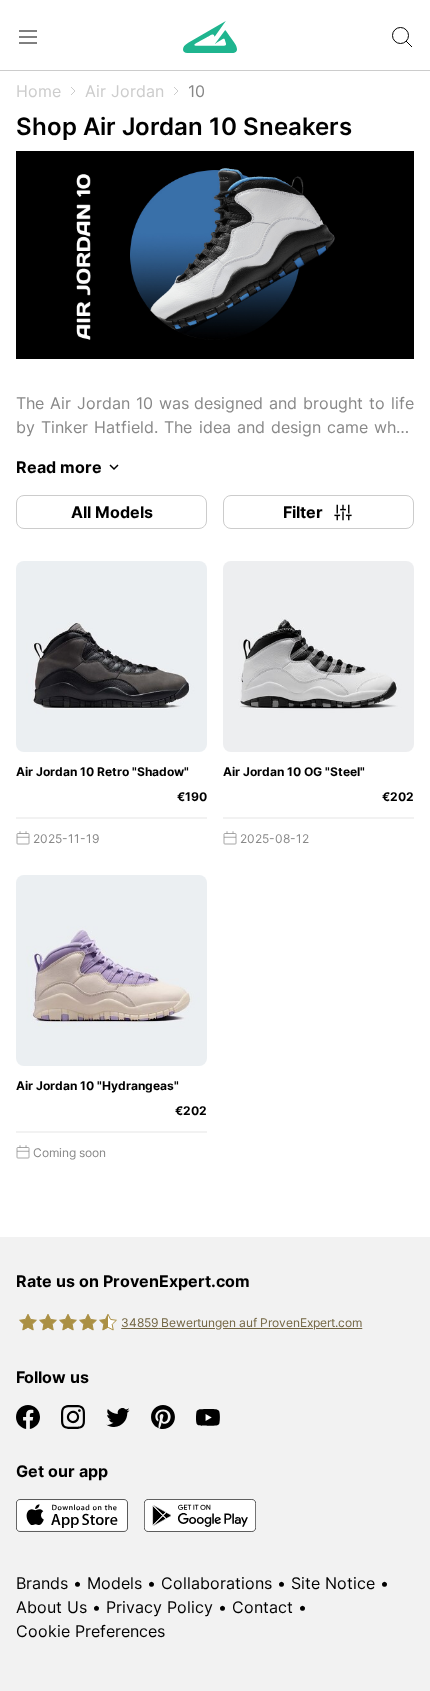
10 (196, 91)
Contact (262, 1607)
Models (114, 1583)
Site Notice (333, 1583)
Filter (303, 512)
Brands (42, 1583)
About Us (51, 1607)
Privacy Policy (159, 1607)
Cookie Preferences (90, 1631)
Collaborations (216, 1583)
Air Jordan (124, 91)
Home (38, 91)
